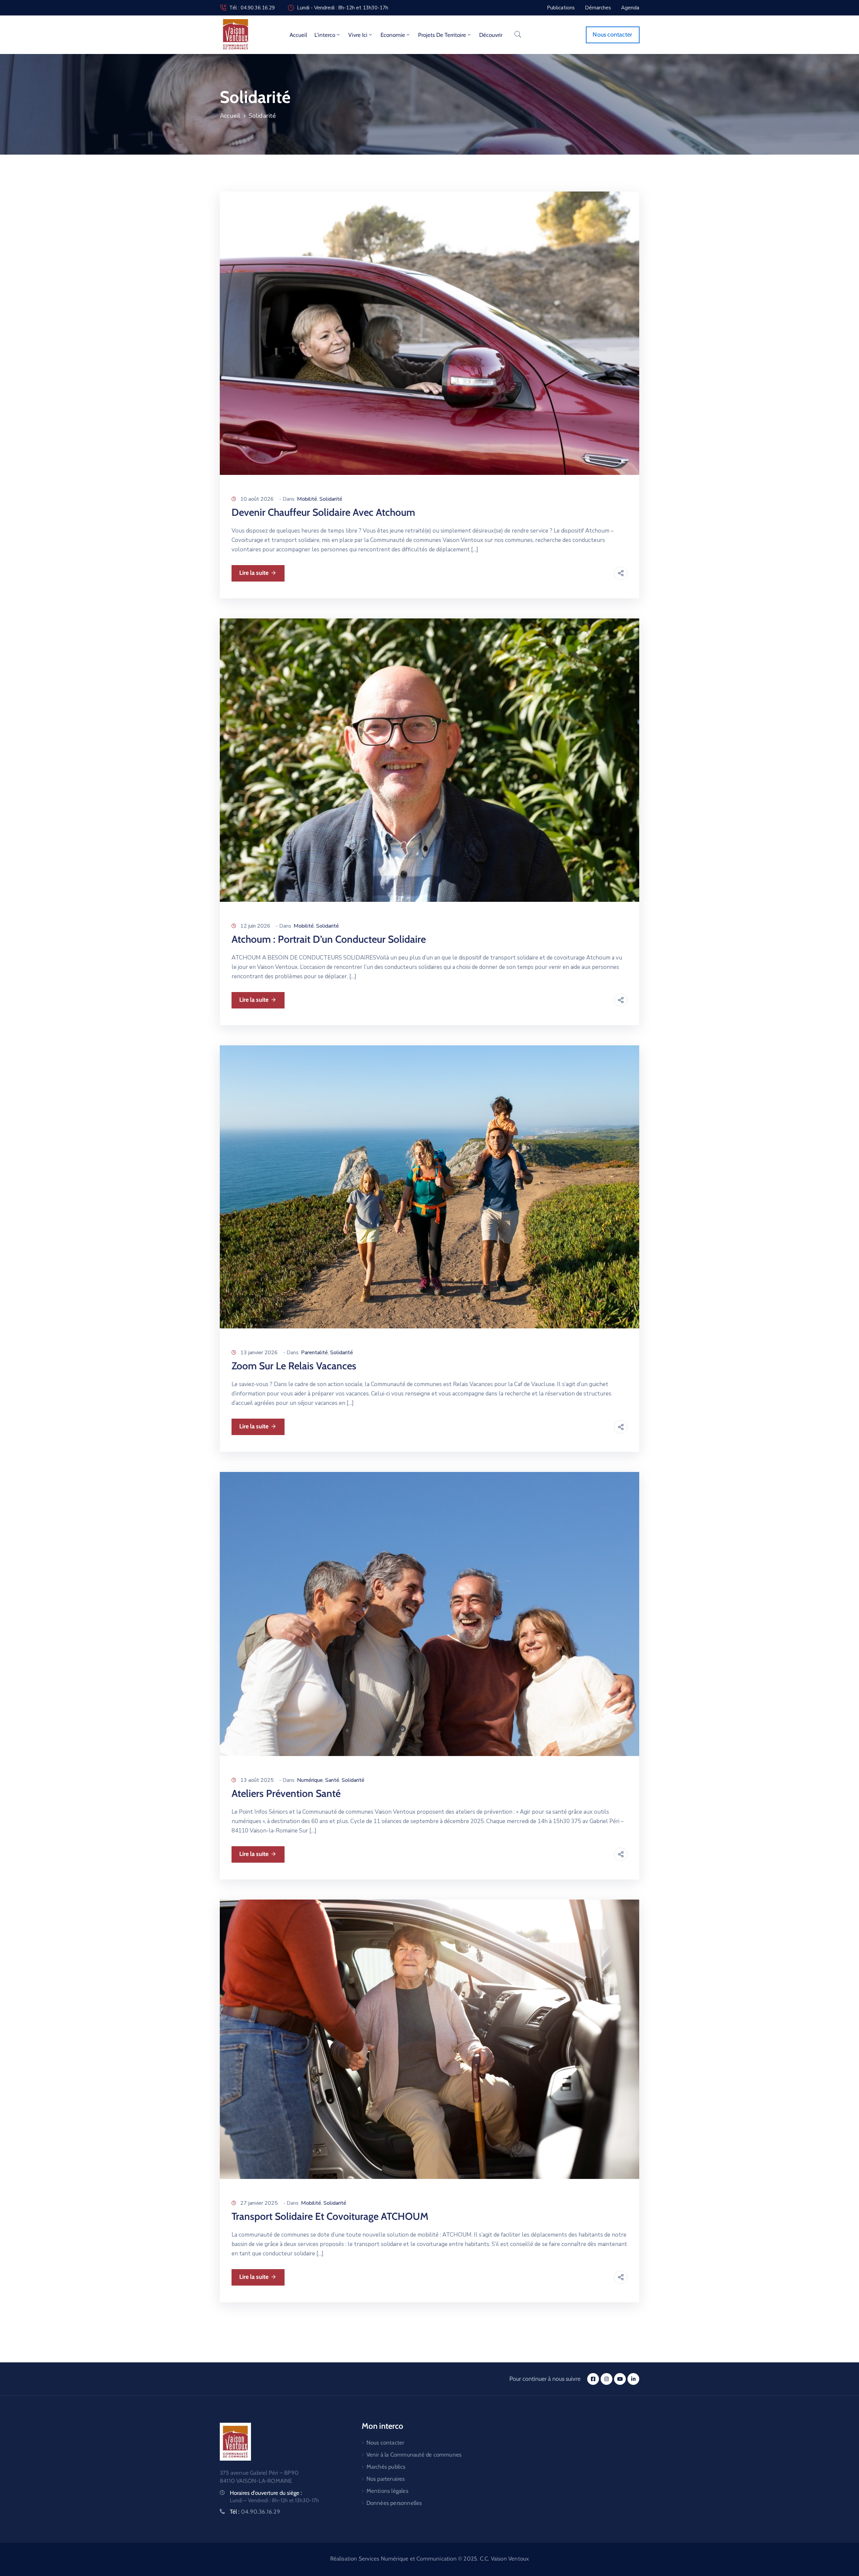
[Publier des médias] (429, 333)
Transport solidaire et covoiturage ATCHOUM (330, 2216)
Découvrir (491, 35)
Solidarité (331, 499)
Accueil (298, 35)
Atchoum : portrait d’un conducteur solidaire (329, 939)
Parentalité (314, 1353)
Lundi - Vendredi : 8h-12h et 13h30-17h (343, 8)
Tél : (255, 2512)
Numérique (310, 1780)
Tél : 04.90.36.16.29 (252, 8)
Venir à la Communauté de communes (414, 2455)
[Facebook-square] (593, 2379)
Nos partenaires (386, 2479)
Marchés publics (386, 2467)
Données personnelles (394, 2503)
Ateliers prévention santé (286, 1793)
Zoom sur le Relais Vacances (294, 1366)
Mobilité (307, 499)
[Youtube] (620, 2379)
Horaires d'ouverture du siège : (266, 2493)
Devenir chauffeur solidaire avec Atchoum (323, 512)
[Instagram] (607, 2379)
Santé (332, 1780)
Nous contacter (385, 2443)
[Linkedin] (633, 2379)
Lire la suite (254, 573)
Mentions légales (387, 2491)
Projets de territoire (442, 35)
